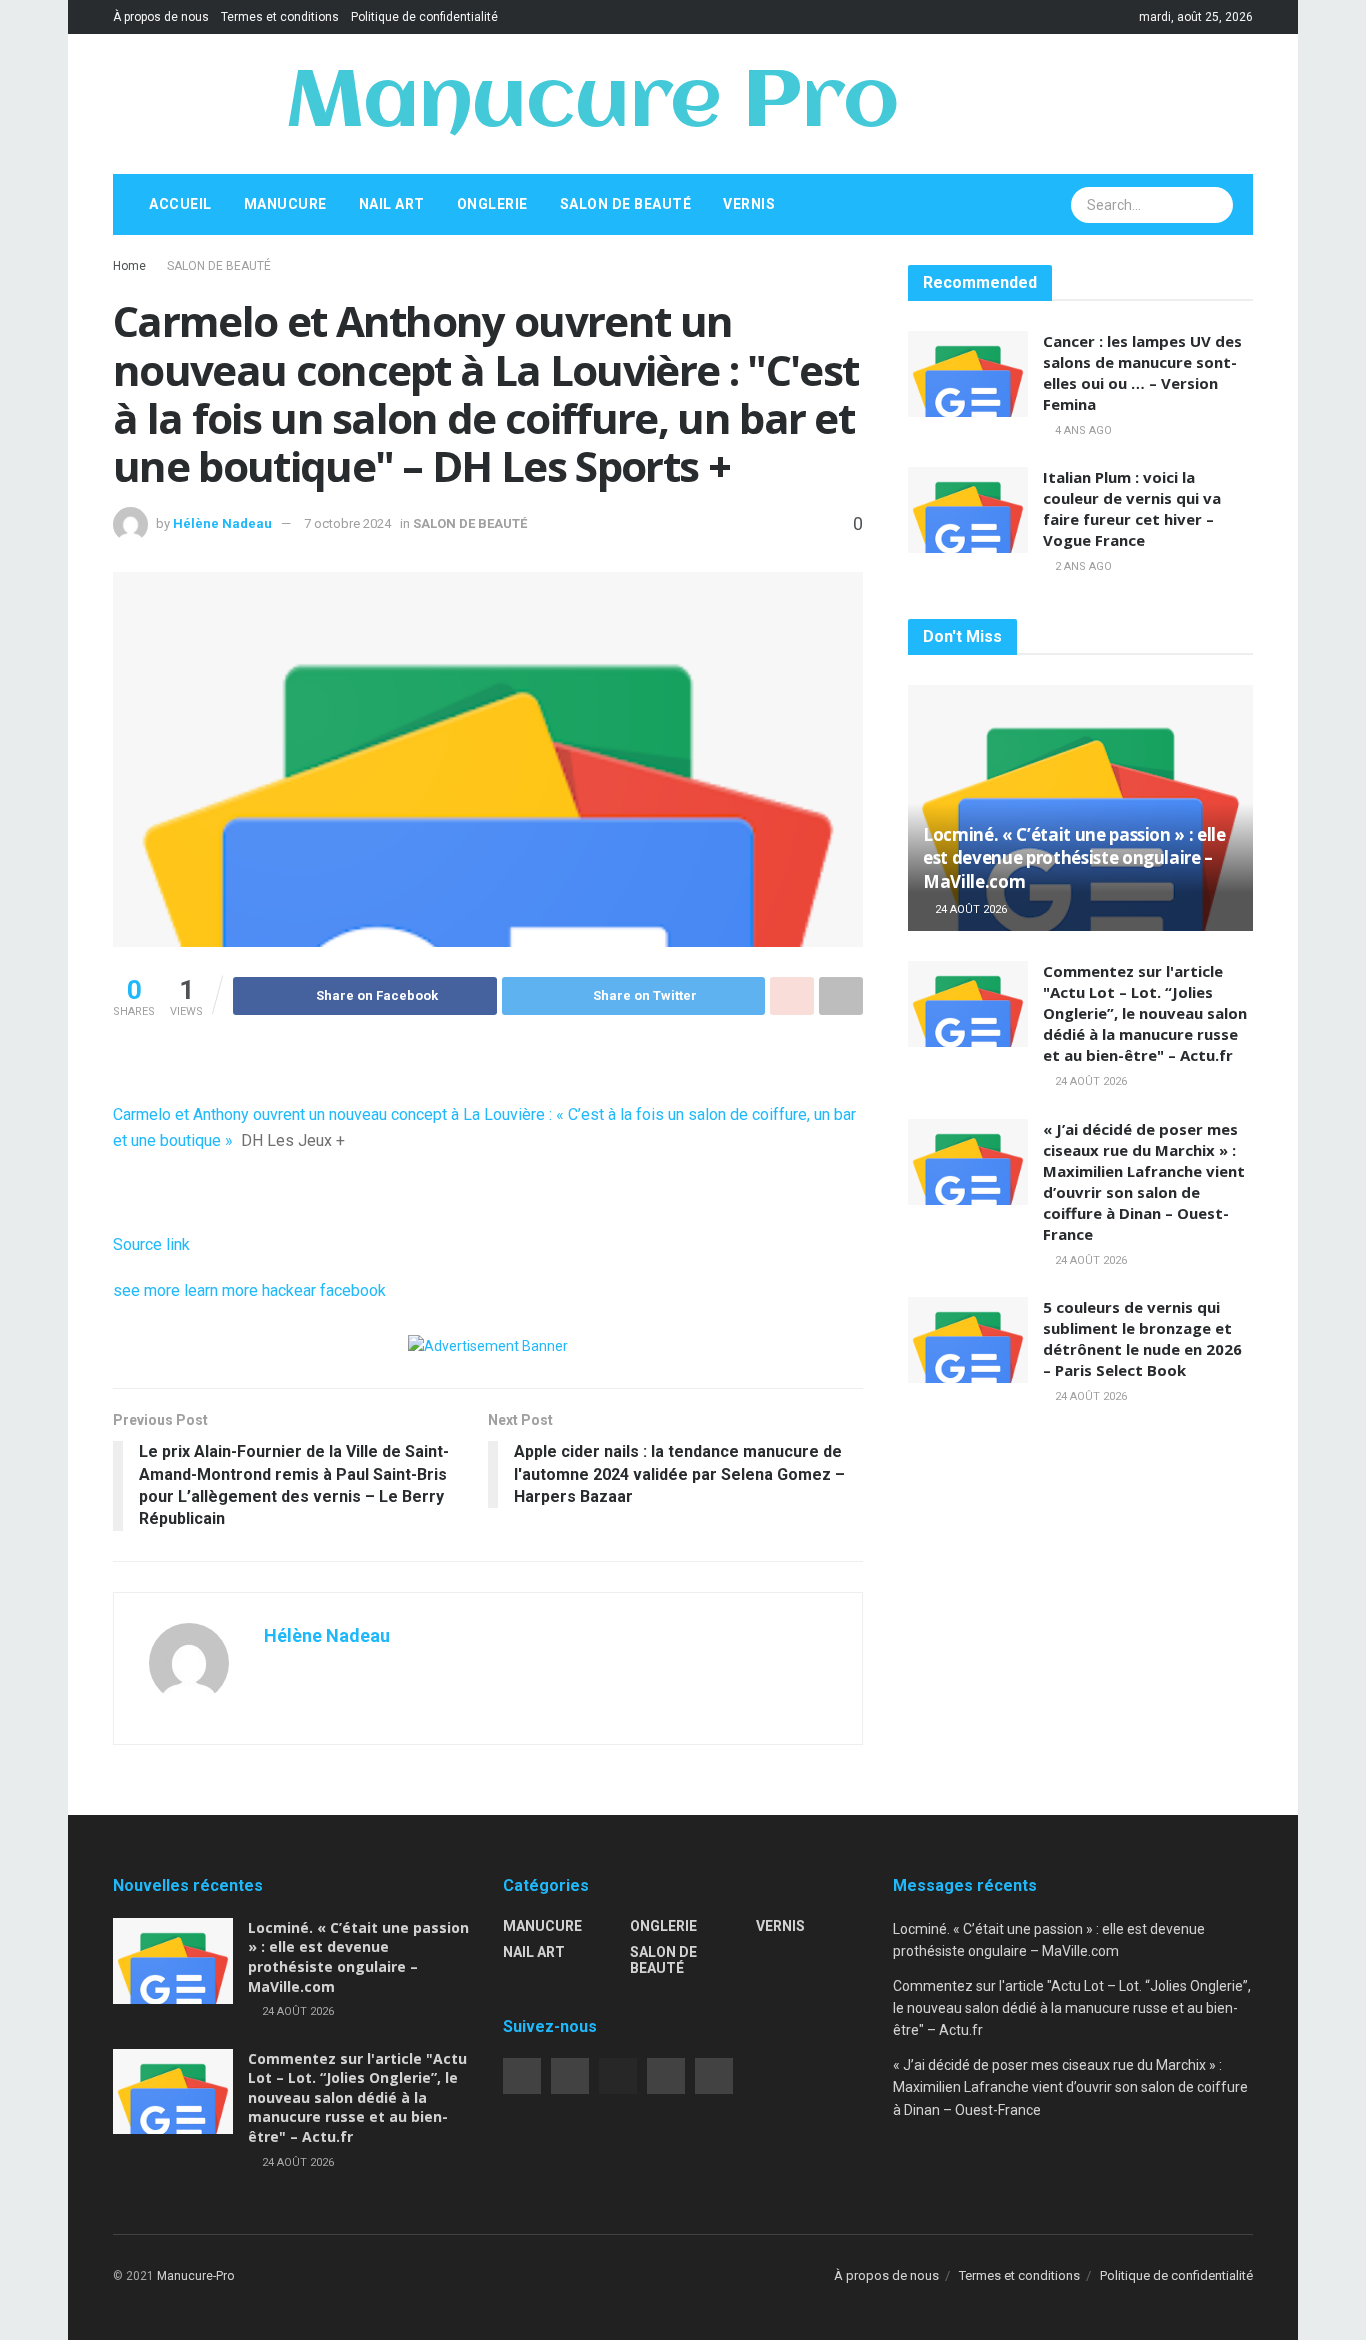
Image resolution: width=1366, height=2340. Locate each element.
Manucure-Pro (195, 2276)
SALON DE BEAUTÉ (626, 204)
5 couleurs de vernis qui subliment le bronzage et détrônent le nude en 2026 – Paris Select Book (1142, 1338)
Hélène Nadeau (222, 523)
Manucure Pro (591, 104)
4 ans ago (1082, 430)
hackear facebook (324, 1290)
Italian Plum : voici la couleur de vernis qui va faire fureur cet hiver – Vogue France (1132, 508)
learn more (221, 1290)
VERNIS (749, 204)
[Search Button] (1216, 205)
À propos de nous (161, 17)
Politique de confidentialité (424, 17)
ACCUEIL (180, 204)
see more (146, 1290)
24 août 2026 (969, 909)
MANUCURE (285, 204)
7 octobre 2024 (347, 523)
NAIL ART (392, 204)
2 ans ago (1082, 566)
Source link (151, 1244)
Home (129, 266)
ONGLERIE (492, 204)
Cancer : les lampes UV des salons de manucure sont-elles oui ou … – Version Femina (1142, 372)
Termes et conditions (280, 17)
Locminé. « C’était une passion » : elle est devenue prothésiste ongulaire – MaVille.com (1074, 858)
